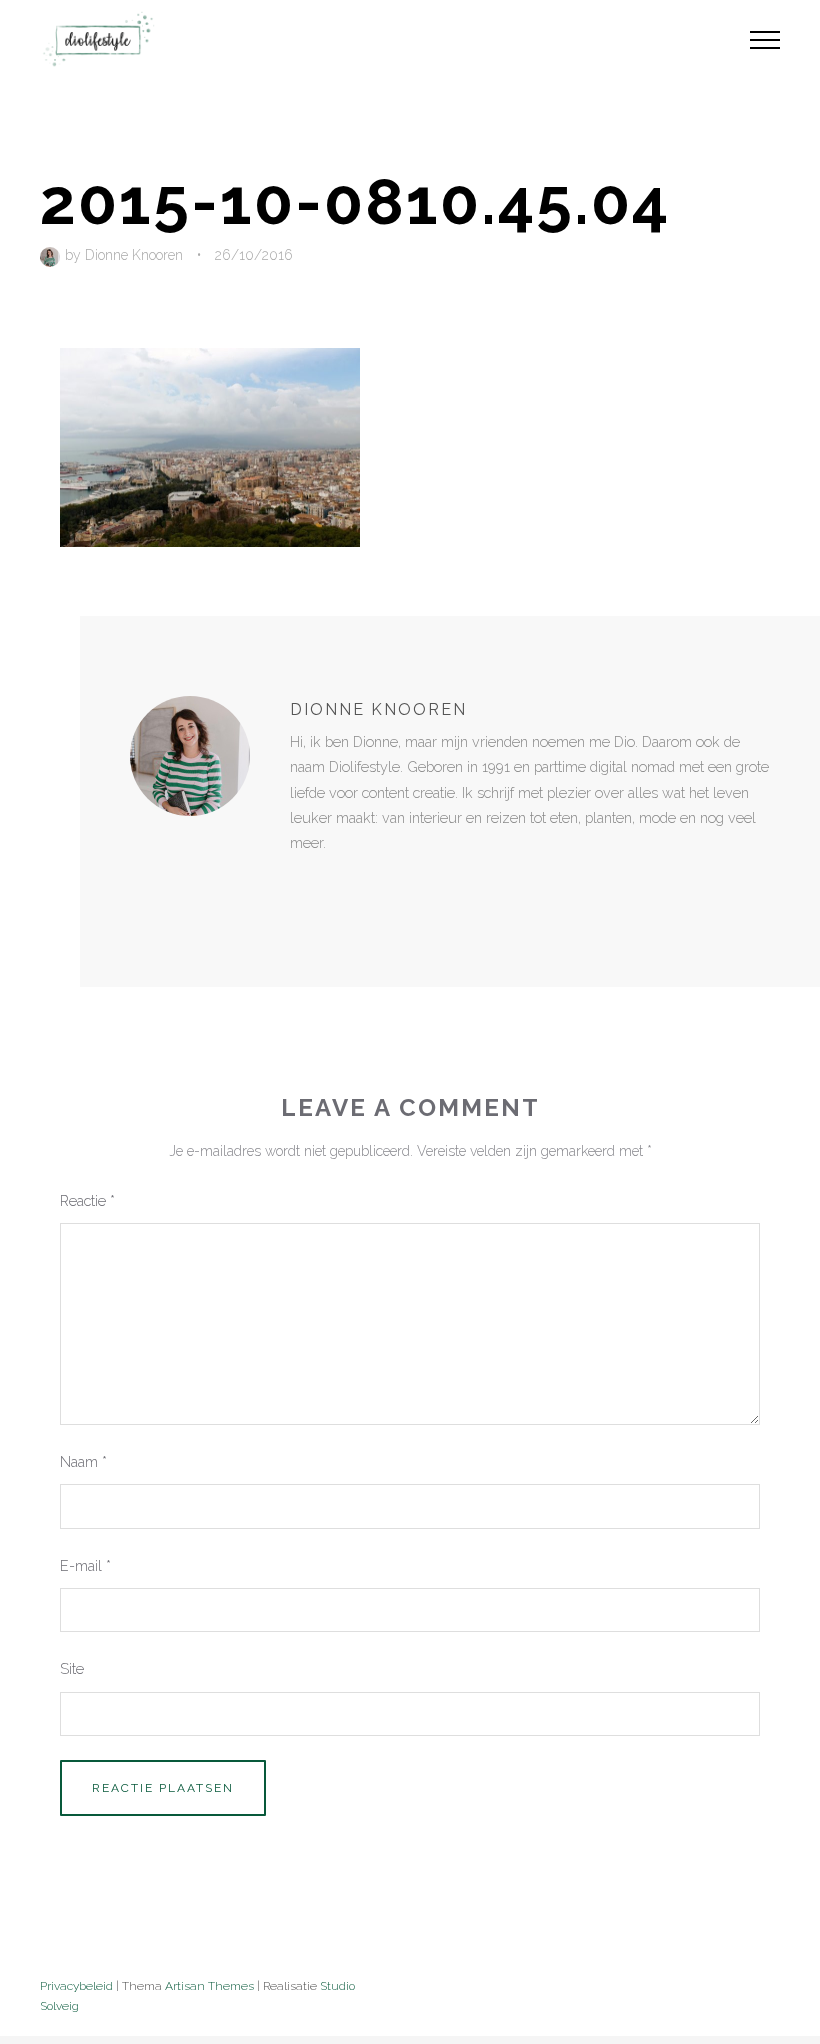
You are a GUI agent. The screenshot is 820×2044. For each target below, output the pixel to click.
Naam (83, 1461)
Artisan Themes (209, 1986)
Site (72, 1668)
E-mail (85, 1565)
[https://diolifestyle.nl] (304, 884)
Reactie (87, 1200)
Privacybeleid (76, 1986)
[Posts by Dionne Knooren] (52, 255)
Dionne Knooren (134, 255)
